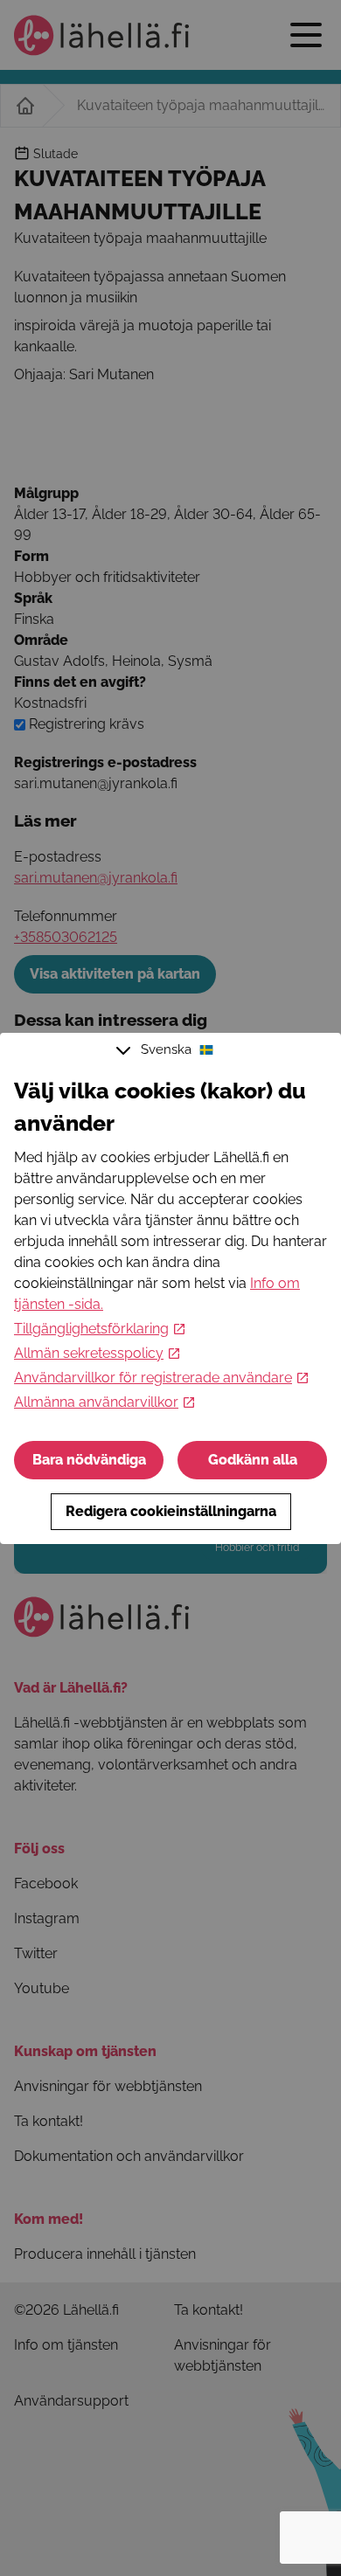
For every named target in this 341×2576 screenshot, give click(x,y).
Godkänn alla (253, 1460)
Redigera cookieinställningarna (171, 1511)
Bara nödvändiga (89, 1460)
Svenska (166, 1049)
